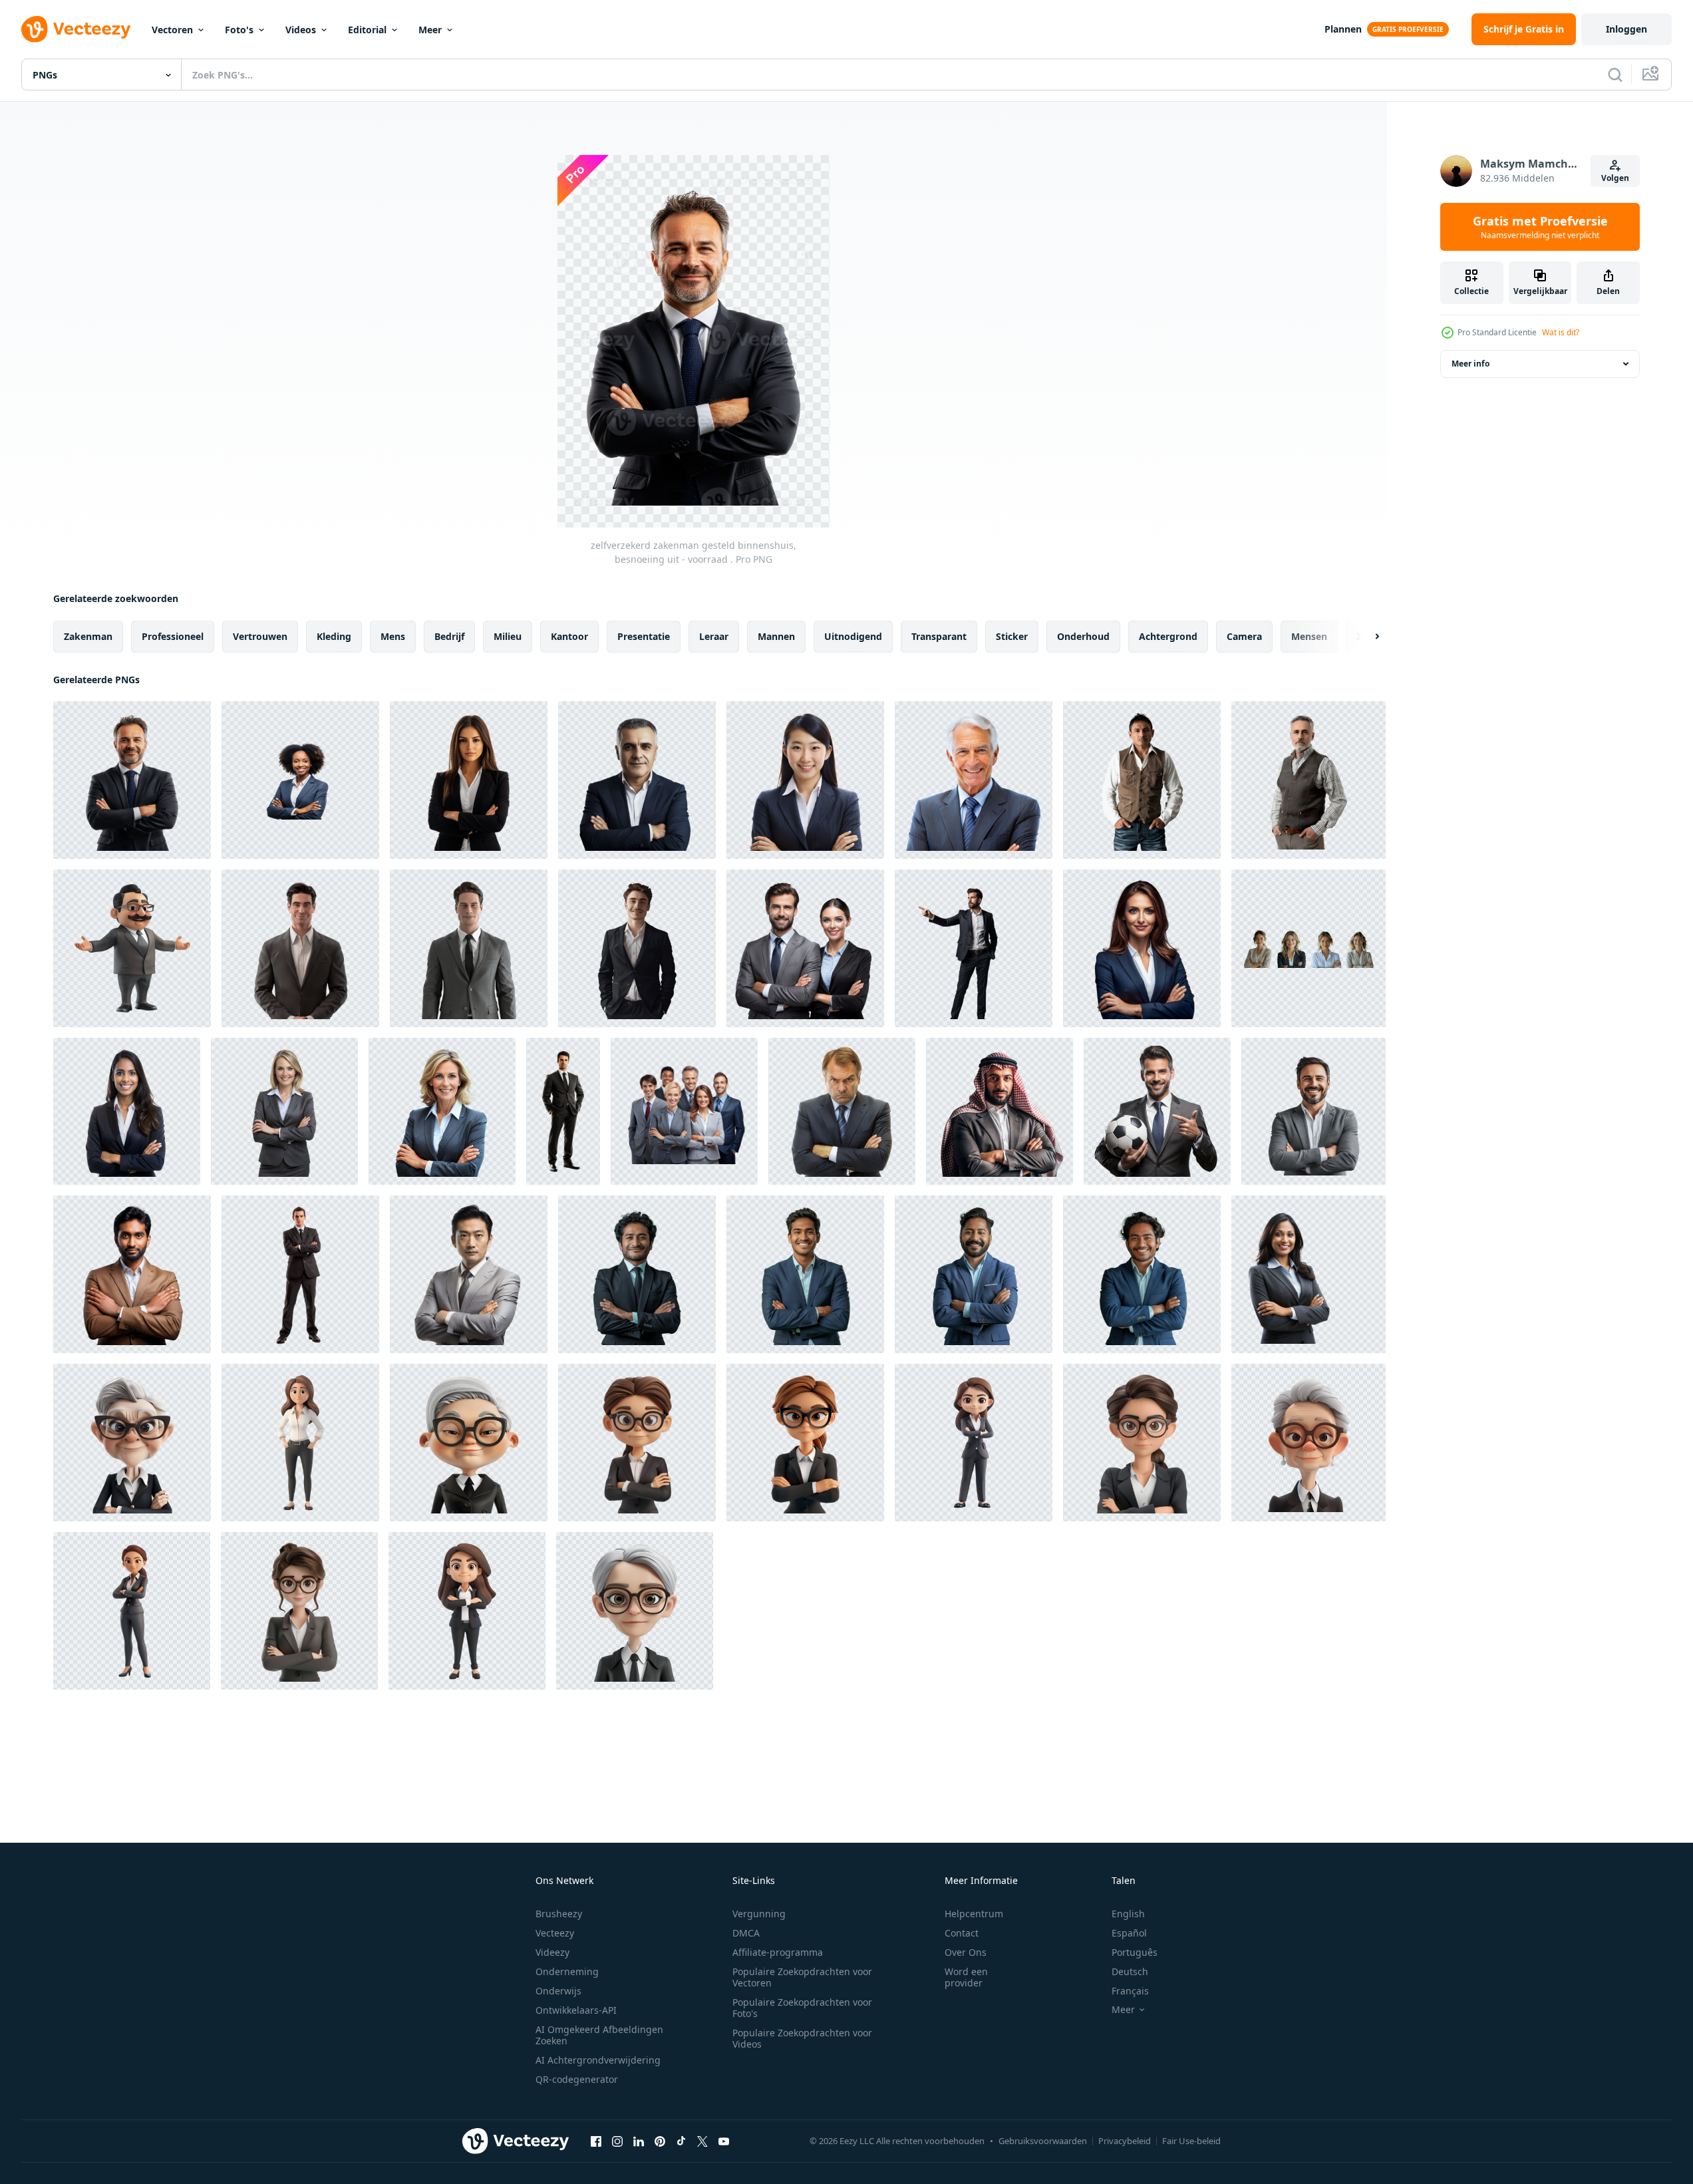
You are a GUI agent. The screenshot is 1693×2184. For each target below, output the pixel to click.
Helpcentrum (974, 1914)
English (1128, 1914)
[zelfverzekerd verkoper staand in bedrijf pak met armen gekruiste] (300, 1274)
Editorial (367, 30)
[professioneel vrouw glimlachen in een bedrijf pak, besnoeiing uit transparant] (127, 1111)
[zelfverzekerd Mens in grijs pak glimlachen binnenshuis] (1313, 1111)
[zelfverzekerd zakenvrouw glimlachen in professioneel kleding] (442, 1111)
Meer (430, 30)
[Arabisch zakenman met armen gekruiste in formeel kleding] (1000, 1111)
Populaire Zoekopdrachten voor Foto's (802, 2008)
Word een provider (966, 1977)
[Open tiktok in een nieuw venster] (681, 2141)
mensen (1309, 636)
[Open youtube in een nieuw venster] (724, 2141)
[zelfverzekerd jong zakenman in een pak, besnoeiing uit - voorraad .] (563, 1111)
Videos (301, 30)
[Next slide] (1366, 637)
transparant (939, 636)
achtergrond (1168, 636)
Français (1130, 1991)
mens (393, 636)
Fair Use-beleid (1191, 2141)
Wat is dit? (1561, 332)
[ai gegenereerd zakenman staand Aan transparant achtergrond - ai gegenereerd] (1142, 780)
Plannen (1343, 29)
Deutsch (1130, 1971)
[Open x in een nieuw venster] (702, 2141)
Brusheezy (559, 1914)
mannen (776, 636)
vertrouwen (260, 636)
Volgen (1615, 178)
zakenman (88, 636)
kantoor (569, 636)
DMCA (746, 1933)
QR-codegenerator (577, 2079)
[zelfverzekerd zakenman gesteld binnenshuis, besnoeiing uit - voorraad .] (132, 780)
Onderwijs (558, 1991)
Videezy (552, 1952)
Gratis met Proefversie (1540, 227)
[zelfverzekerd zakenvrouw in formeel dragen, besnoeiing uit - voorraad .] (469, 780)
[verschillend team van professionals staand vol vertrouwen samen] (684, 1111)
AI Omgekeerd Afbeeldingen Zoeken (599, 2035)
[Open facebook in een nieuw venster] (596, 2141)
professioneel (173, 636)
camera (1244, 636)
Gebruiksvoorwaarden (1043, 2141)
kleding (334, 636)
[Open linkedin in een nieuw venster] (639, 2141)
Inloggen (1626, 29)
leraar (714, 636)
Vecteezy (555, 1933)
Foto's (239, 30)
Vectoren (172, 30)
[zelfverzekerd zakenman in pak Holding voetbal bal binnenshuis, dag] (1157, 1111)
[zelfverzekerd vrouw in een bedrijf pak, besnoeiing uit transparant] (284, 1111)
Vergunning (759, 1914)
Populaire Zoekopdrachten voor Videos (802, 2038)
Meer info (1470, 364)
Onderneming (567, 1971)
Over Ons (966, 1952)
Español (1129, 1933)
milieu (508, 636)
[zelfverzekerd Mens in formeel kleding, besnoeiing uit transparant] (637, 780)
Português (1135, 1952)
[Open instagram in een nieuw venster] (617, 2141)
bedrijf (449, 636)
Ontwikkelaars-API (576, 2010)
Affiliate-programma (778, 1952)
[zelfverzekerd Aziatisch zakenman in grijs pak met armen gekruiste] (469, 1274)
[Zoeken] (1615, 75)
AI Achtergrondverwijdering (598, 2060)
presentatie (644, 636)
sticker (1012, 636)
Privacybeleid (1125, 2141)
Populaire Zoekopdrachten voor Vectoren (802, 1977)
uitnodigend (853, 636)
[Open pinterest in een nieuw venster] (660, 2141)
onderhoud (1083, 636)
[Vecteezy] (76, 29)
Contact (962, 1933)
